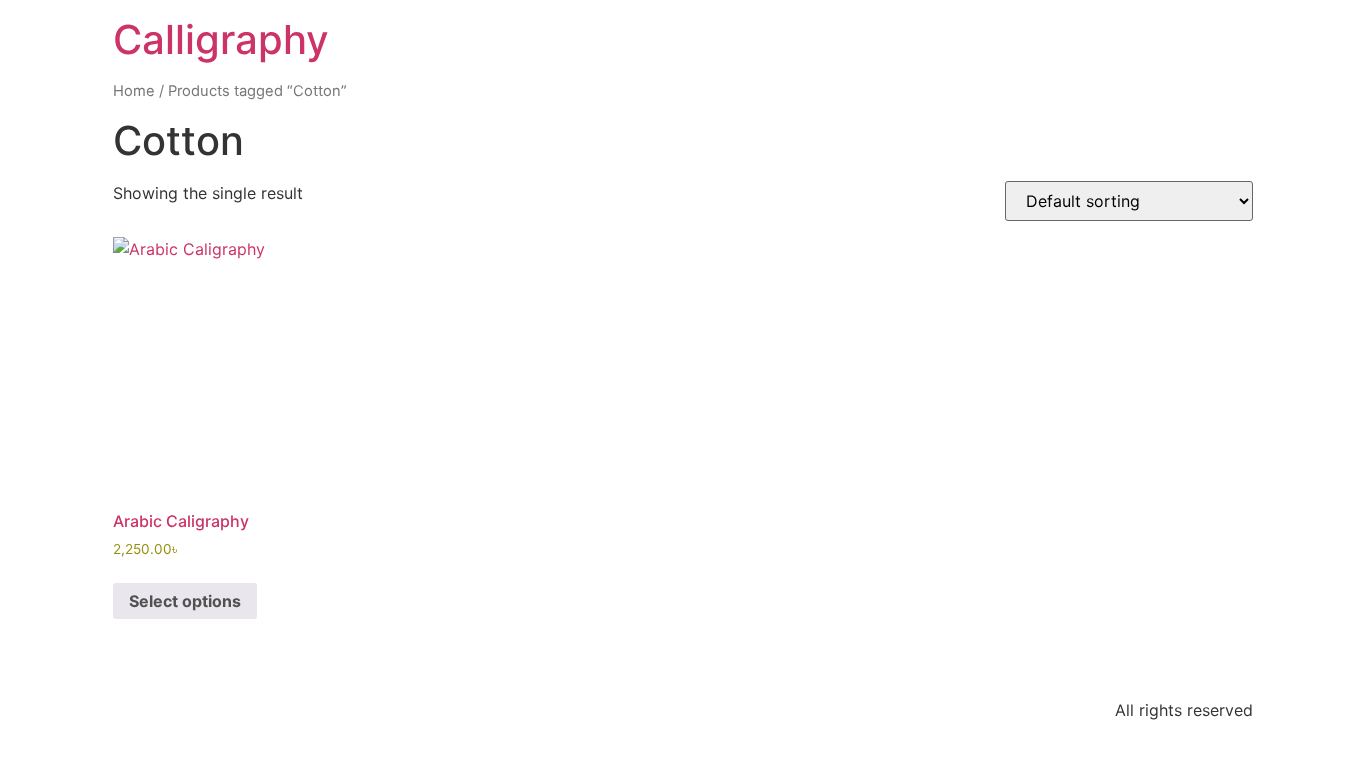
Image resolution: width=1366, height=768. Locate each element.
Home (134, 91)
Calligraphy (221, 39)
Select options (185, 601)
